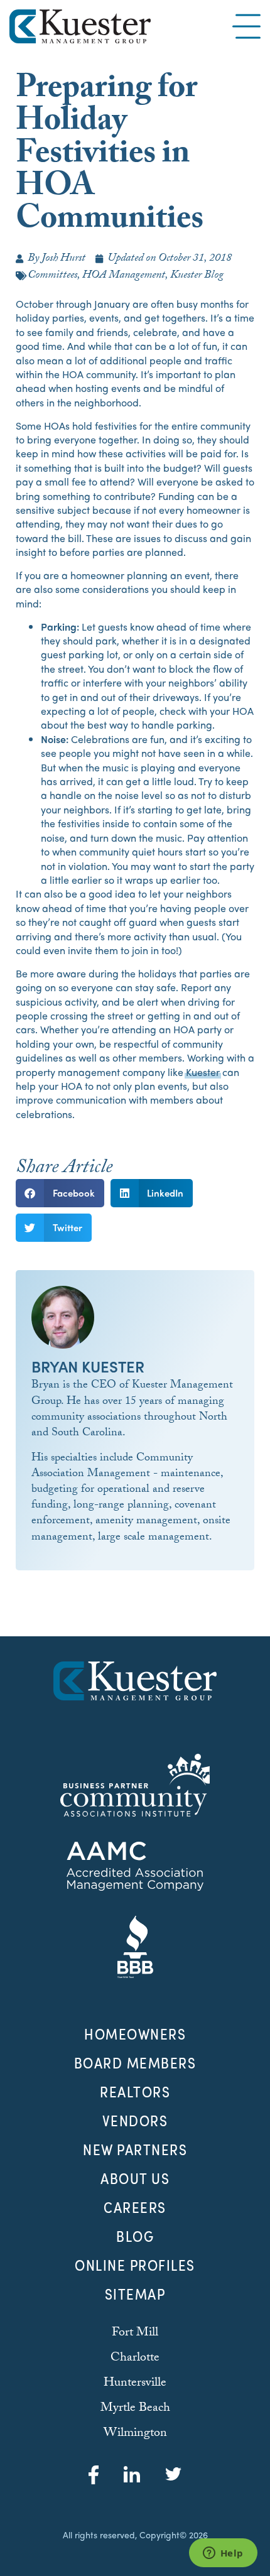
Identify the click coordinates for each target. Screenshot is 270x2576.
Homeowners (135, 2034)
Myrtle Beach (135, 2409)
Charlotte (135, 2359)
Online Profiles (135, 2265)
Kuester (203, 1072)
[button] (60, 1193)
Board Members (135, 2063)
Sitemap (135, 2294)
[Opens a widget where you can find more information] (223, 2554)
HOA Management (124, 276)
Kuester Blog (197, 276)
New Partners (135, 2149)
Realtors (135, 2092)
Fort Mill (135, 2334)
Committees (52, 276)
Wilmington (135, 2434)
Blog (135, 2236)
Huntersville (135, 2384)
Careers (135, 2207)
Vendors (135, 2121)
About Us (135, 2178)
